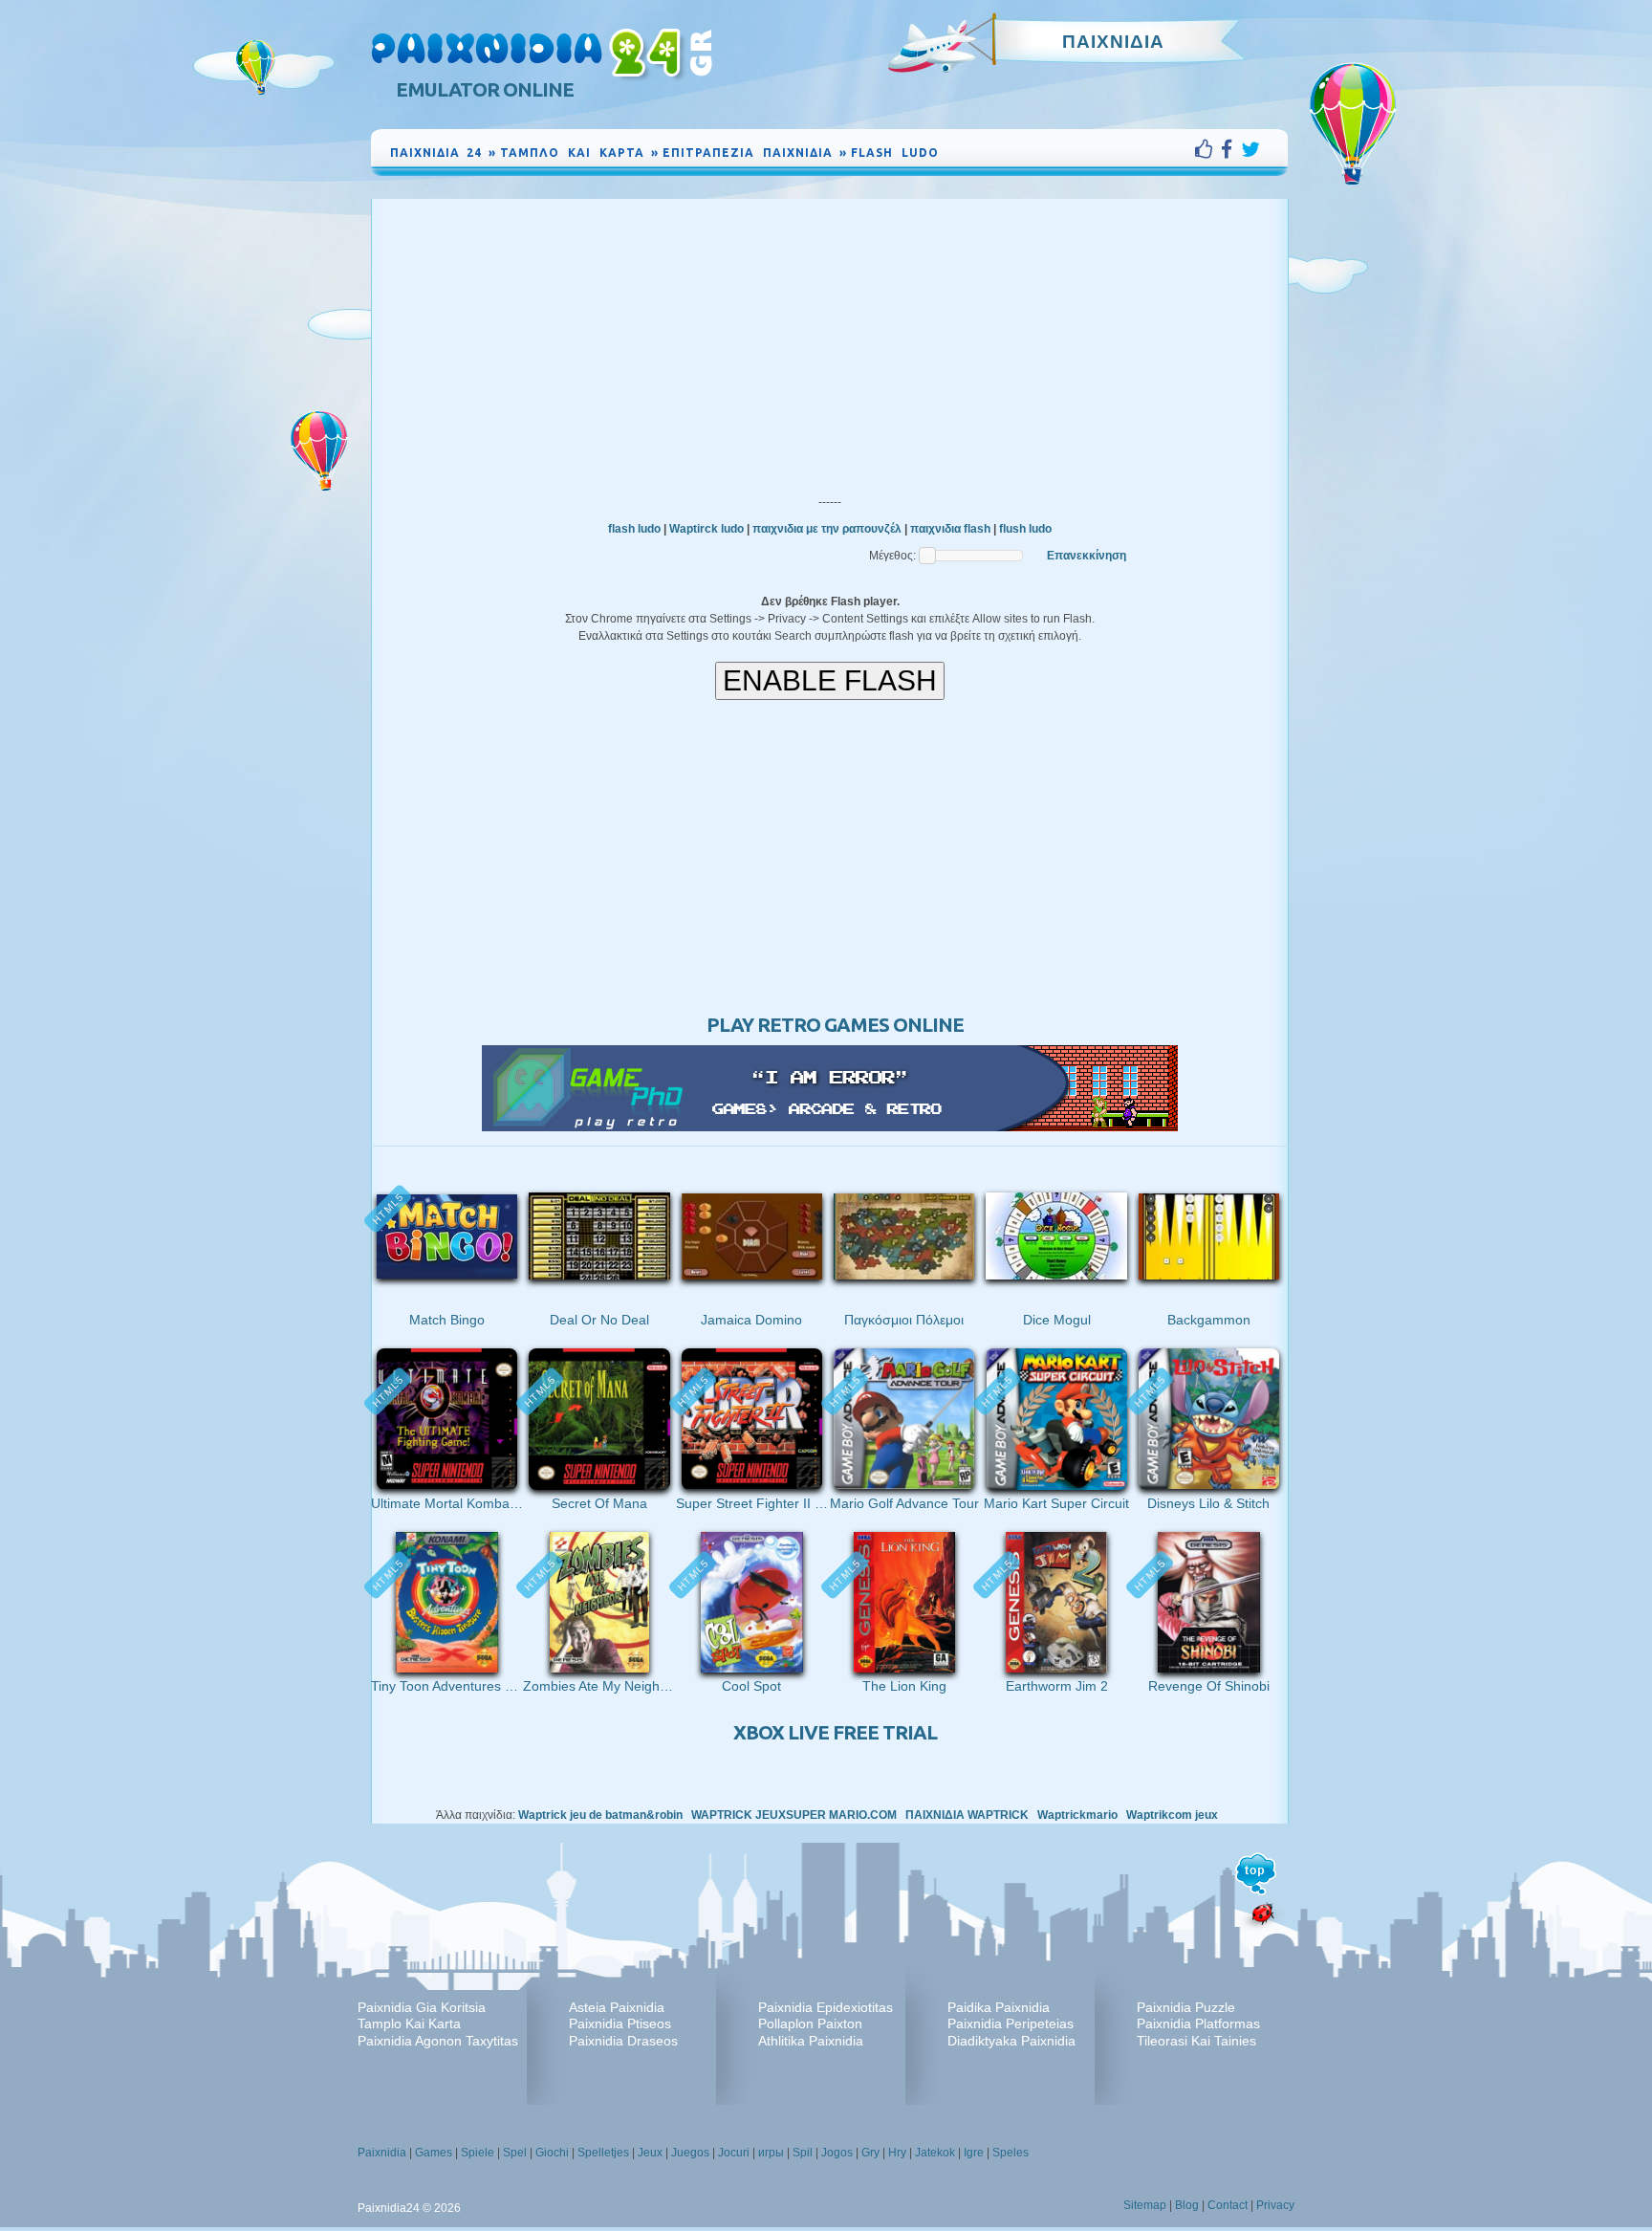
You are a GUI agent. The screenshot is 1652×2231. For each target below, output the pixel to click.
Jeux (650, 2153)
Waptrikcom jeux (1172, 1815)
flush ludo (1025, 529)
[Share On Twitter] (1250, 149)
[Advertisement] (830, 342)
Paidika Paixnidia (999, 2007)
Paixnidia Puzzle (1186, 2007)
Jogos (837, 2153)
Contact (1228, 2205)
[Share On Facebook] (1231, 149)
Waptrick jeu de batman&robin (600, 1815)
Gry (870, 2153)
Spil (803, 2153)
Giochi (552, 2153)
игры (771, 2153)
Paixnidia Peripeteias (1011, 2023)
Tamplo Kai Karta (409, 2023)
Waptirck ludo (706, 529)
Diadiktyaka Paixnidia (1011, 2041)
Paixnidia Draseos (623, 2041)
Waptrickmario (1077, 1815)
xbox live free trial (835, 1732)
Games (434, 2153)
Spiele (478, 2153)
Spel (515, 2153)
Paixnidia (382, 2153)
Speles (1011, 2153)
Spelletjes (603, 2153)
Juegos (690, 2153)
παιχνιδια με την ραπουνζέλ (827, 529)
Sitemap (1145, 2205)
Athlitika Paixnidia (811, 2041)
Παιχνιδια (1113, 41)
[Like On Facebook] (1208, 149)
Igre (974, 2153)
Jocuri (734, 2153)
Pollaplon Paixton (810, 2023)
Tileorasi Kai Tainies (1196, 2041)
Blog (1187, 2205)
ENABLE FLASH (830, 680)
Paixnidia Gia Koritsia (422, 2007)
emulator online (485, 89)
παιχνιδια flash (950, 529)
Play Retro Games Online (835, 1025)
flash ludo (634, 529)
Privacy (1275, 2205)
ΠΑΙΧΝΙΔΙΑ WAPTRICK (967, 1815)
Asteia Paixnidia (617, 2007)
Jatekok (935, 2153)
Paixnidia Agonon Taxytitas (438, 2041)
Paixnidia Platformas (1198, 2023)
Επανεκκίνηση (1087, 556)
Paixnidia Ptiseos (620, 2023)
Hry (897, 2153)
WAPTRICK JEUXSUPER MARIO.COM (794, 1815)
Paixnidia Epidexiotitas (826, 2007)
